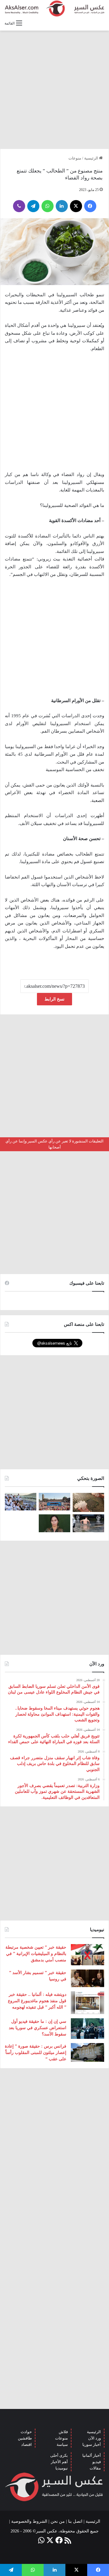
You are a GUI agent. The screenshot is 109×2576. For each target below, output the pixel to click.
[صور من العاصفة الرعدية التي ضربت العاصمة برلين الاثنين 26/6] (88, 1523)
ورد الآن (94, 2438)
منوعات (75, 158)
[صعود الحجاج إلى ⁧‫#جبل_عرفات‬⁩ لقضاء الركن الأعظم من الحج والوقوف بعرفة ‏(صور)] (21, 1502)
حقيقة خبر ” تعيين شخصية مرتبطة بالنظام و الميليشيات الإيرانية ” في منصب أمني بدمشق (36, 1954)
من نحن (58, 2521)
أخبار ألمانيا (92, 2455)
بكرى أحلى (59, 2455)
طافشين (25, 2438)
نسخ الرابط (54, 999)
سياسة (62, 2445)
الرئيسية (92, 158)
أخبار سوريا (92, 2445)
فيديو (97, 2462)
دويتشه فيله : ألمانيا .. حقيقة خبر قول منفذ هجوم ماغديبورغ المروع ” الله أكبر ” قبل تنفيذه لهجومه (37, 2001)
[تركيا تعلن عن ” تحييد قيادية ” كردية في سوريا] (54, 1523)
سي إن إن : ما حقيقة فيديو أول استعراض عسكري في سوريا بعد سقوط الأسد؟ (38, 2028)
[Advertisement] (54, 90)
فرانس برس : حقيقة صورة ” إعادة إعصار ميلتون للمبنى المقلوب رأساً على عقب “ (36, 2053)
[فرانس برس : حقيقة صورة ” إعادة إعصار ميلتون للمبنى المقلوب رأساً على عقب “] (88, 2052)
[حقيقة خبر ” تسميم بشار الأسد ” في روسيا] (88, 1978)
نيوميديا (62, 2468)
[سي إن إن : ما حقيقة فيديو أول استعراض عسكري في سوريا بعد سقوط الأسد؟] (88, 2028)
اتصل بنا (75, 2521)
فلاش (63, 2432)
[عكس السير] (54, 8)
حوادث (26, 2432)
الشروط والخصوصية (29, 2521)
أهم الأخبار (59, 2462)
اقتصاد (26, 2445)
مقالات (95, 2468)
